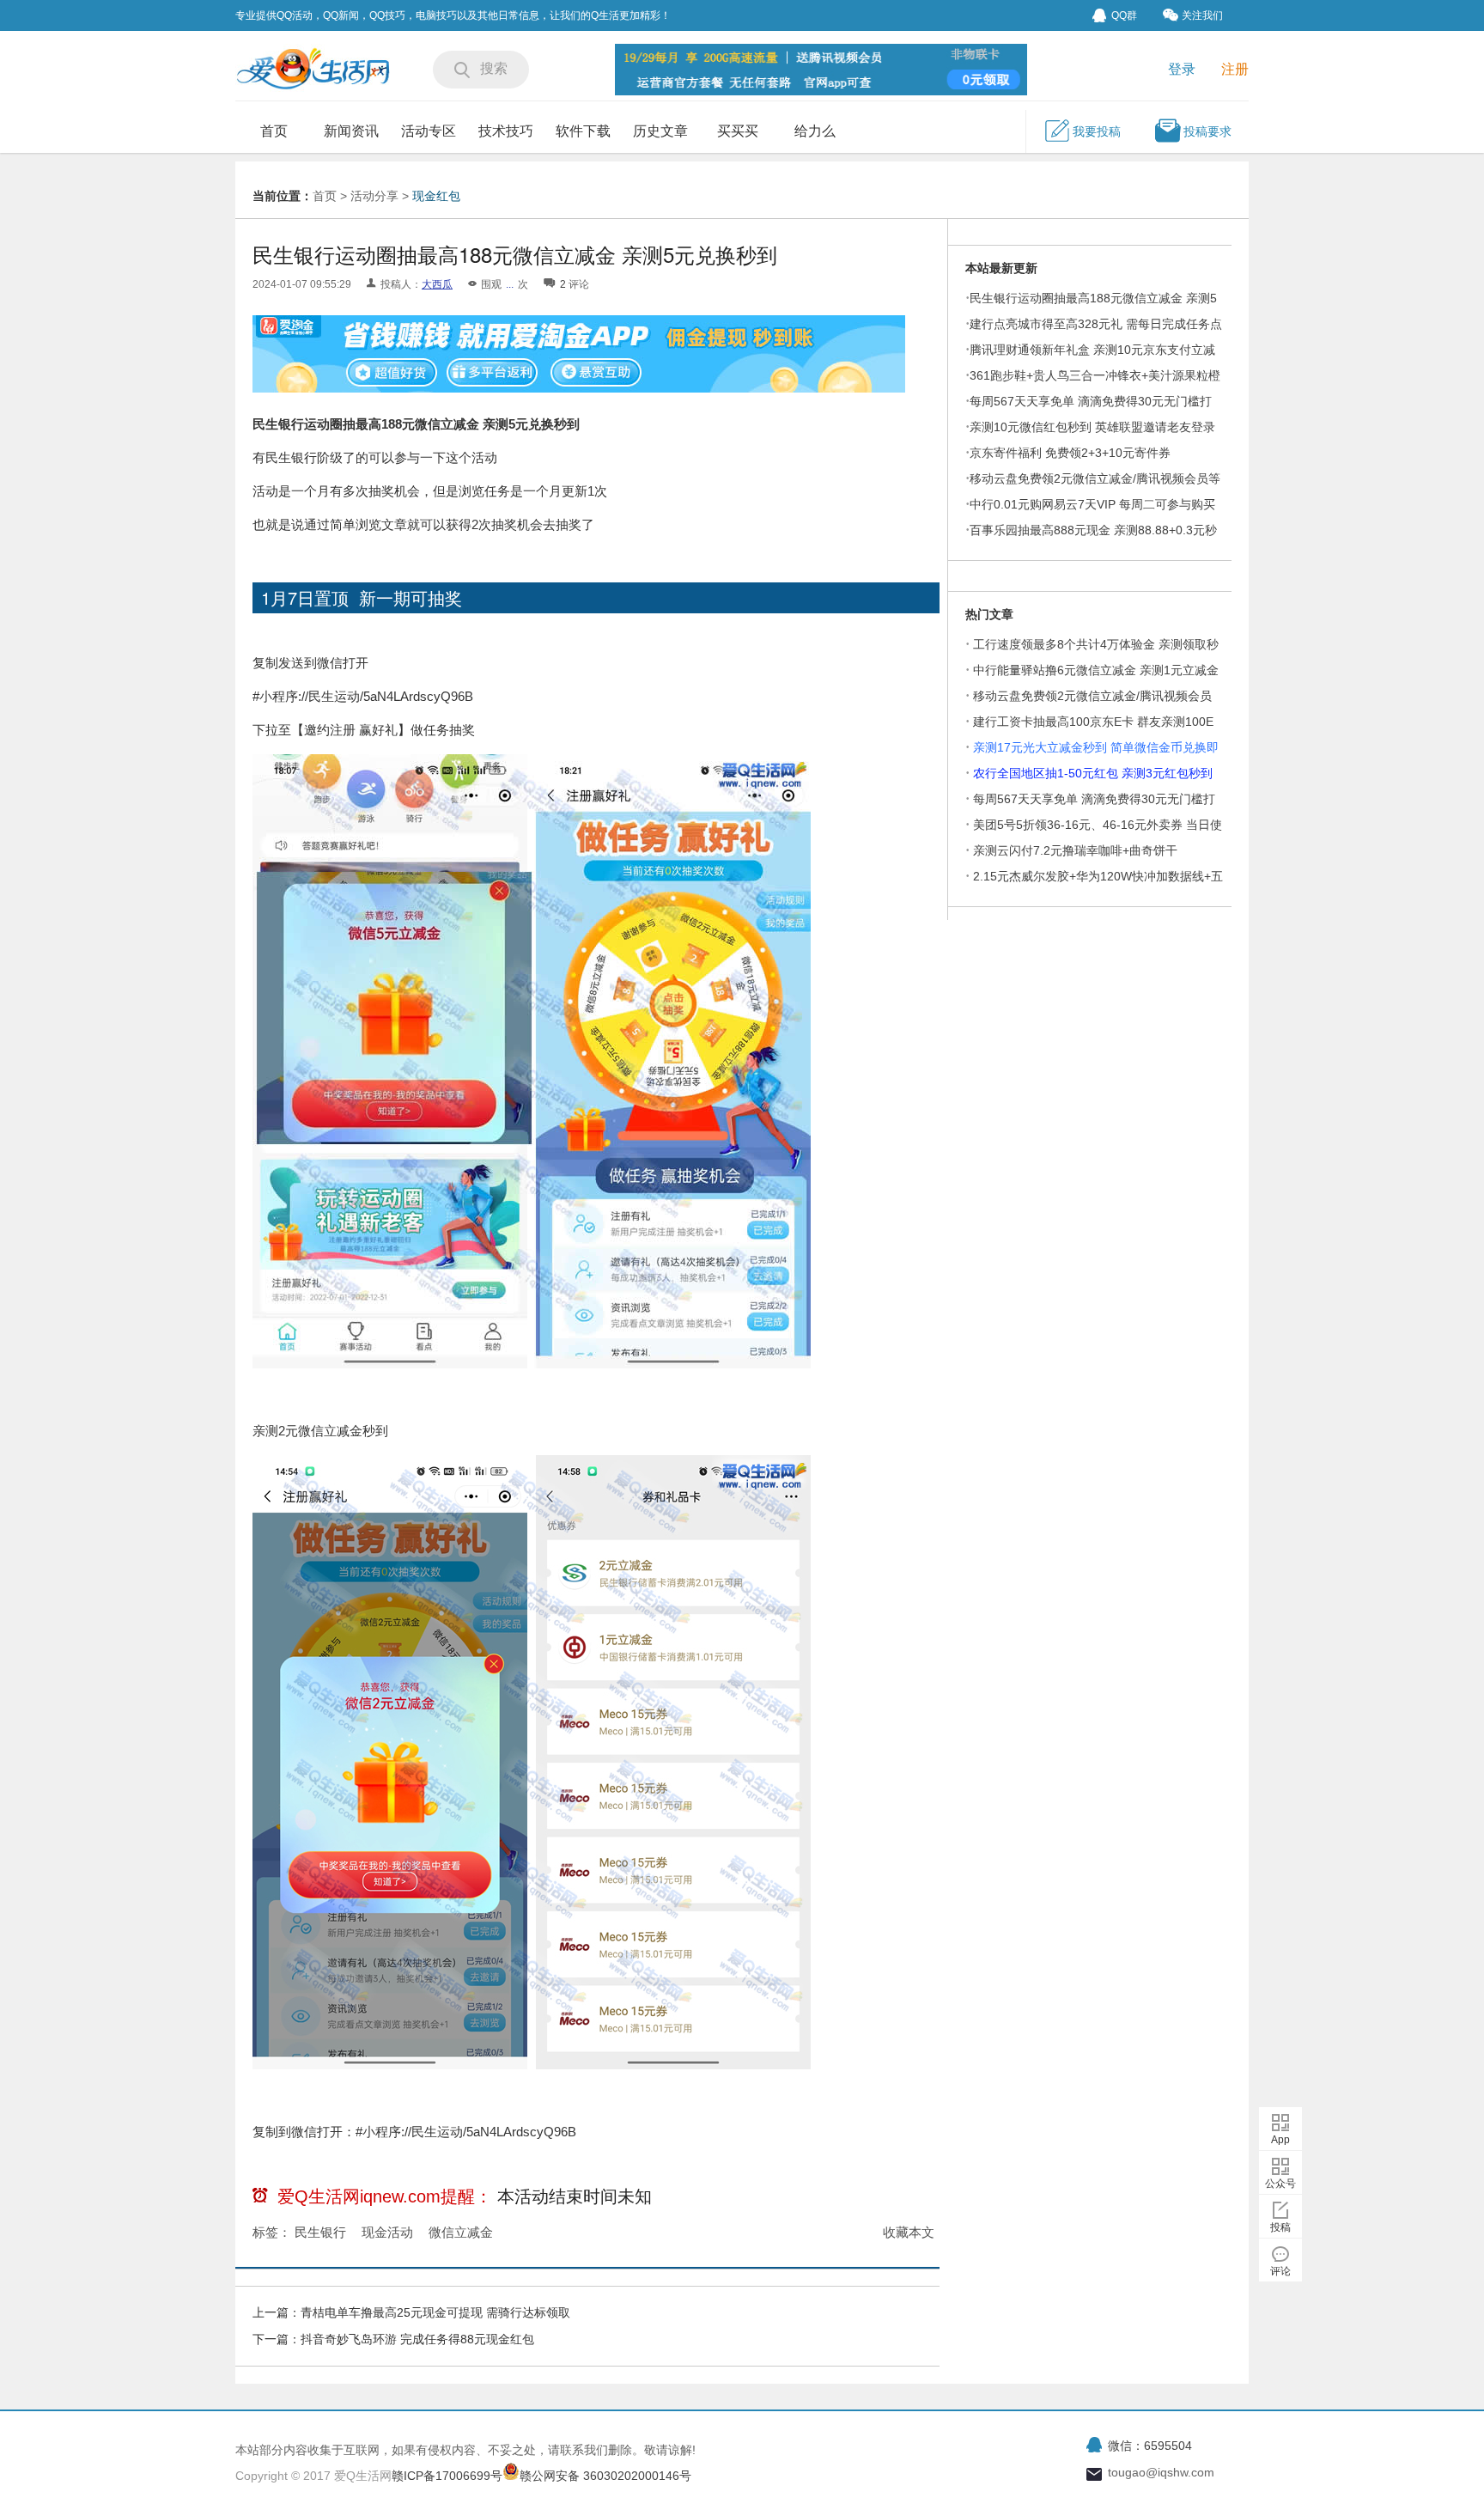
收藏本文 (909, 2232)
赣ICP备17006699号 (447, 2476)
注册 (1235, 69)
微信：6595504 (1150, 2446)
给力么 (815, 131)
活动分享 (374, 196)
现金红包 (436, 196)
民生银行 (320, 2232)
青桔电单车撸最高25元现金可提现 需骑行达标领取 (435, 2312)
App (1280, 2140)
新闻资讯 (351, 131)
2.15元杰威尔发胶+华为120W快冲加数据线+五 (1098, 876)
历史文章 (660, 131)
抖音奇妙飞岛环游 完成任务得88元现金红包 (417, 2339)
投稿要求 (1207, 131)
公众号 (1280, 2184)
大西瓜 (437, 284)
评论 (1280, 2271)
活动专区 (429, 131)
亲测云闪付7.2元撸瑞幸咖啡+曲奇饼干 (1075, 850)
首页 (274, 131)
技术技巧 (506, 131)
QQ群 (1124, 15)
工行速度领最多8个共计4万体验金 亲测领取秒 (1096, 644)
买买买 (738, 131)
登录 (1182, 69)
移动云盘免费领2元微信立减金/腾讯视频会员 (1092, 696)
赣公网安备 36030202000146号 (605, 2476)
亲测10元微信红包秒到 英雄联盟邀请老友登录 (1092, 427)
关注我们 (1202, 15)
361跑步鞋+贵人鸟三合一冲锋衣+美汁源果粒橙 (1095, 375)
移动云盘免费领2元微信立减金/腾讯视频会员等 (1095, 478)
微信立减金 (461, 2232)
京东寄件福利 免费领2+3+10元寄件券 (1070, 453)
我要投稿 (1097, 131)
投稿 (1280, 2227)
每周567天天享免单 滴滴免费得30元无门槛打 (1094, 799)
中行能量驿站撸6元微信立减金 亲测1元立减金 (1096, 670)
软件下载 (583, 131)
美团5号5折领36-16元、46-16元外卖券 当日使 (1098, 825)
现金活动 (387, 2232)
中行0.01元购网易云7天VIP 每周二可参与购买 (1092, 504)
